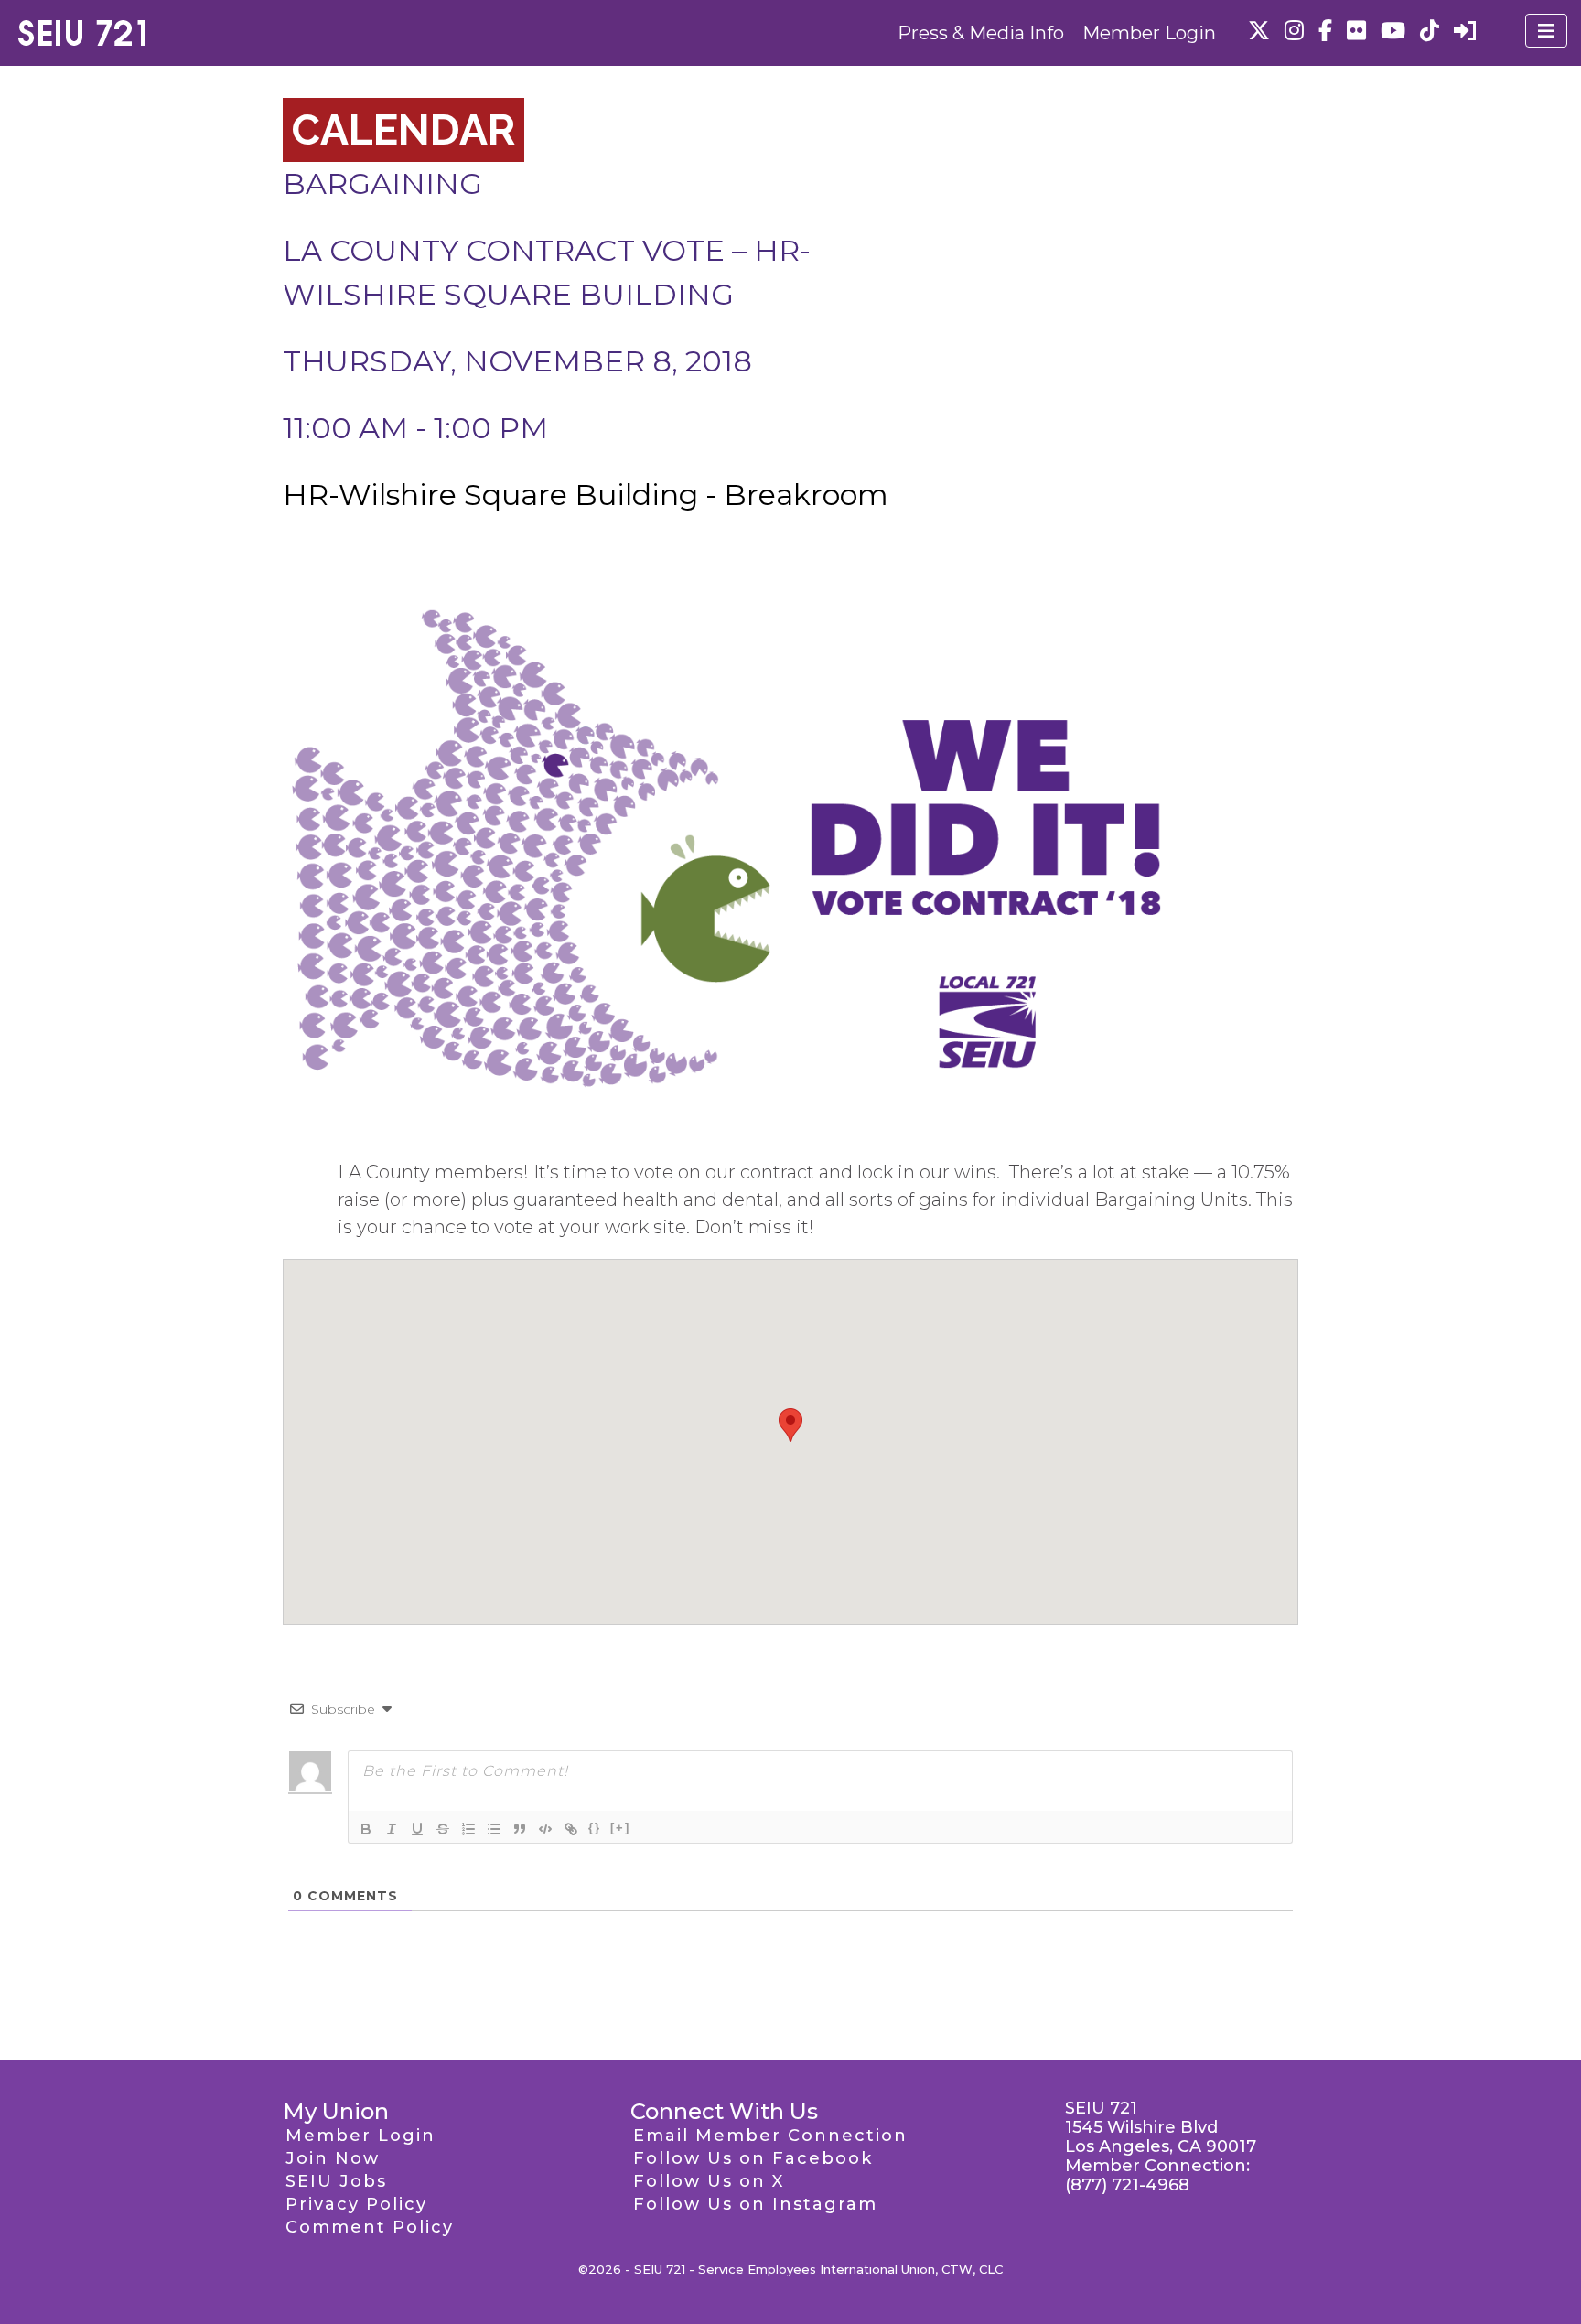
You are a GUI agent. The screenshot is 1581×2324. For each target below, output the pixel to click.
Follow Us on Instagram (755, 2204)
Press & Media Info (981, 33)
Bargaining (382, 183)
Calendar (403, 130)
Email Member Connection (770, 2136)
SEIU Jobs (336, 2181)
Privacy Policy (356, 2204)
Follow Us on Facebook (753, 2158)
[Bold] (366, 1829)
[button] (790, 1425)
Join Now (333, 2158)
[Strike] (443, 1829)
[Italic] (392, 1829)
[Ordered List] (468, 1829)
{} (595, 1828)
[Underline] (417, 1829)
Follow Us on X (709, 2181)
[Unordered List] (494, 1829)
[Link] (571, 1829)
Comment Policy (370, 2227)
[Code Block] (545, 1829)
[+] (620, 1828)
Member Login (1149, 33)
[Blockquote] (520, 1829)
